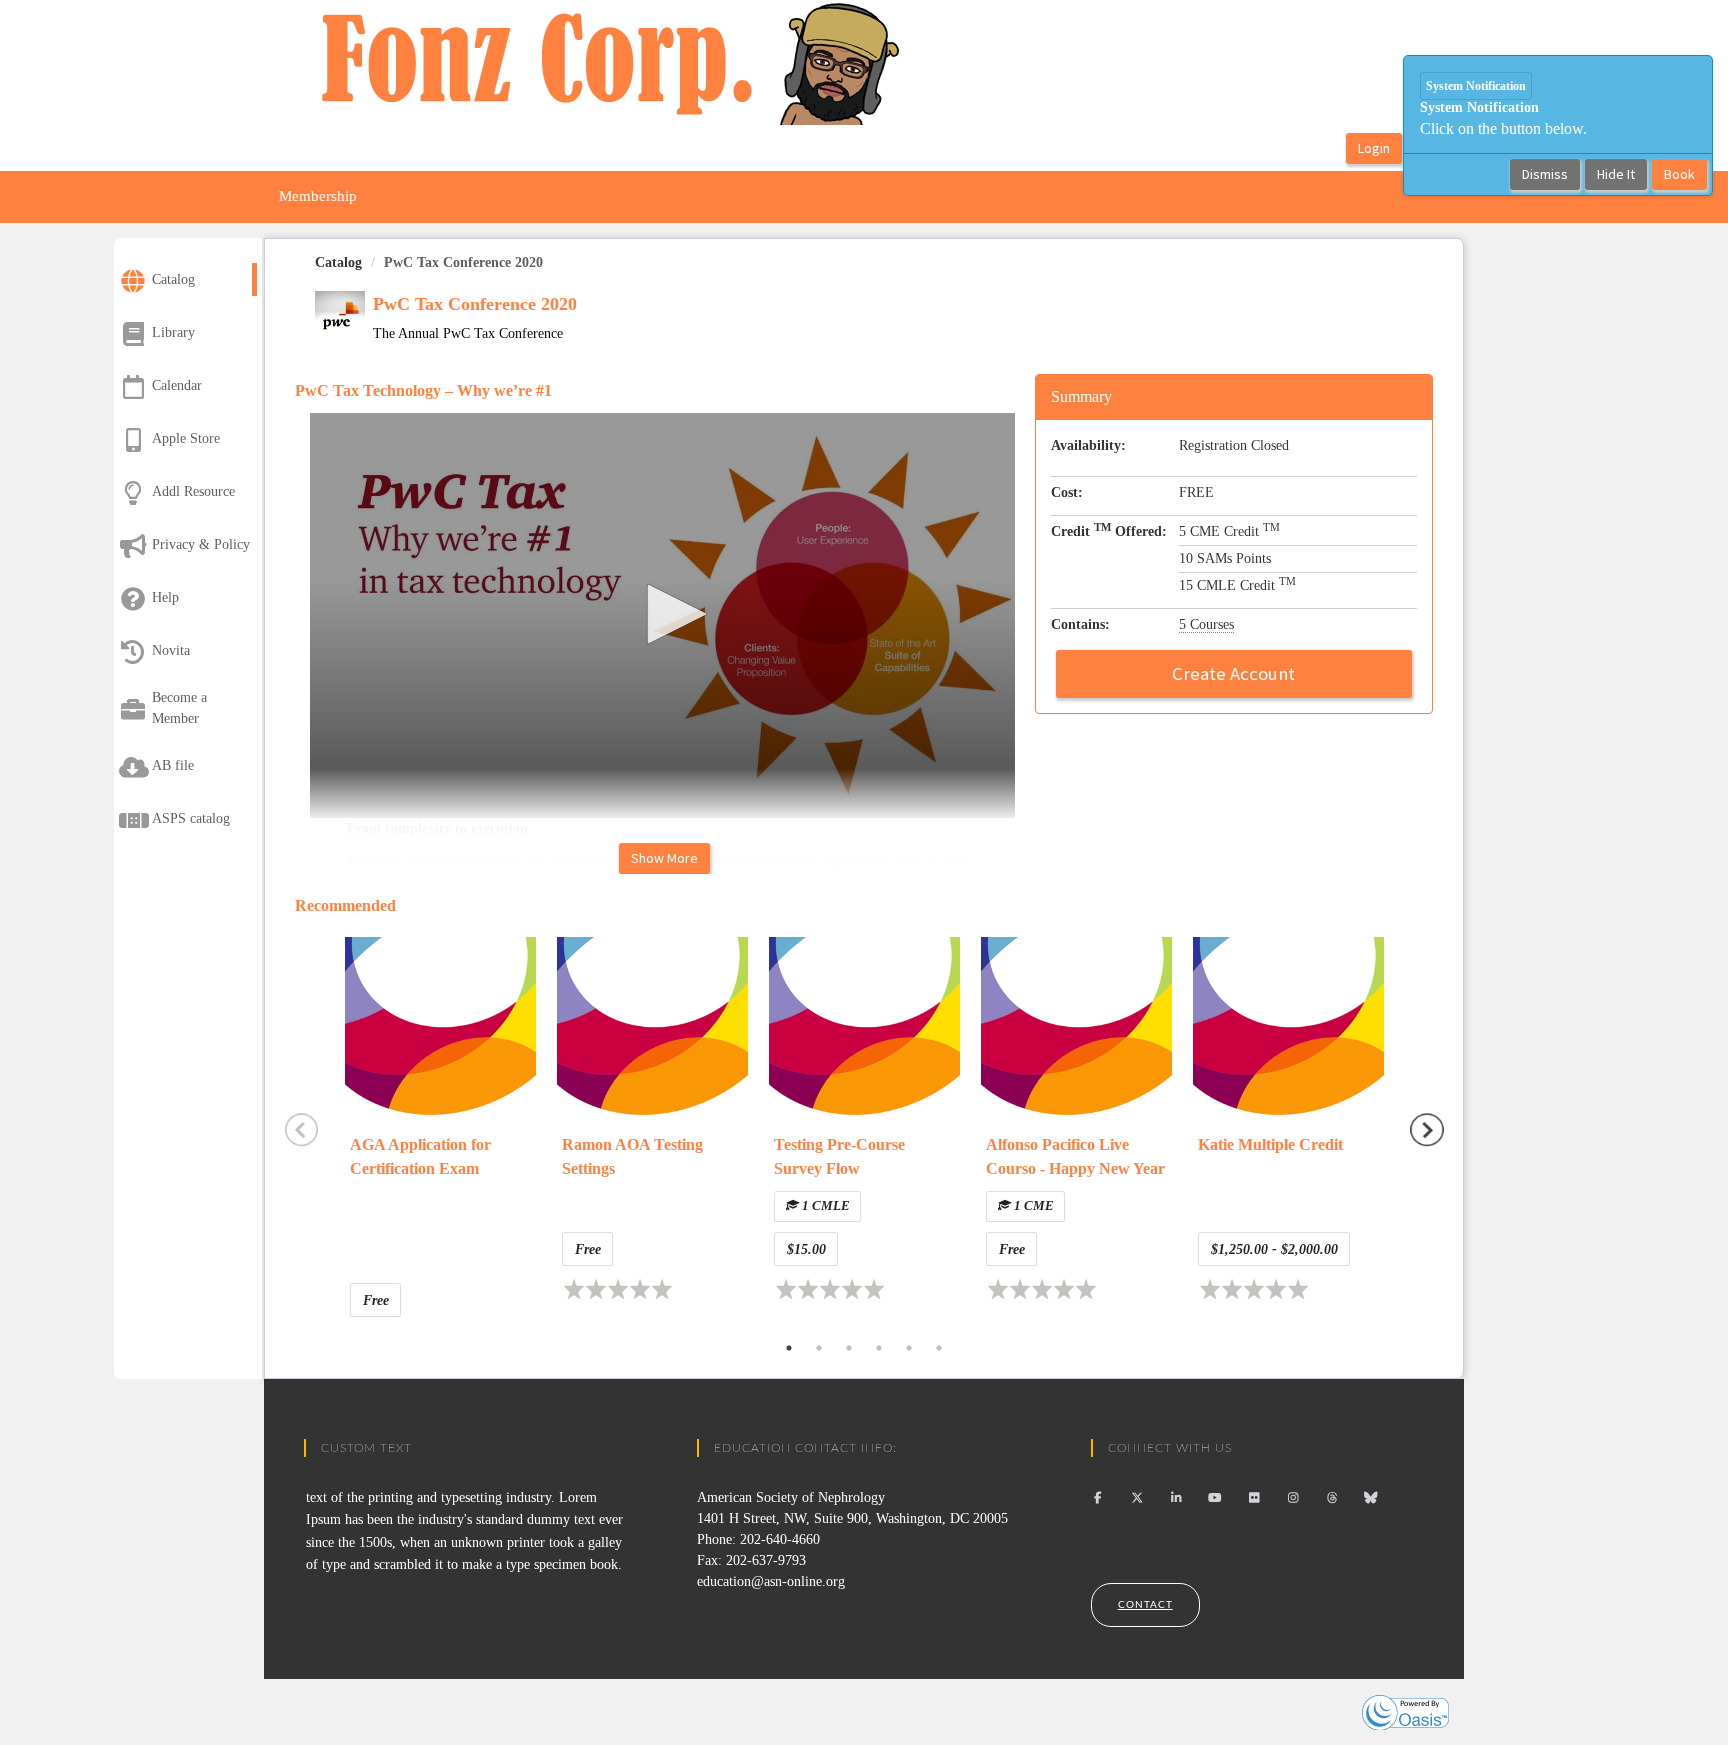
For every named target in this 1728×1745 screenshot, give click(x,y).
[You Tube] (1215, 1498)
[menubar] (318, 197)
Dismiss (1545, 174)
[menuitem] (318, 197)
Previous (302, 1130)
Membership (318, 196)
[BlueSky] (1371, 1498)
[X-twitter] (1137, 1498)
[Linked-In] (1176, 1498)
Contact (1145, 1605)
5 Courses (1206, 624)
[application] (670, 615)
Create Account (1233, 673)
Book (1679, 174)
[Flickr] (1254, 1498)
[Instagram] (1293, 1498)
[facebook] (1098, 1498)
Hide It (1616, 174)
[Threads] (1332, 1498)
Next (1427, 1130)
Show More (664, 858)
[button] (670, 614)
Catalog (338, 262)
